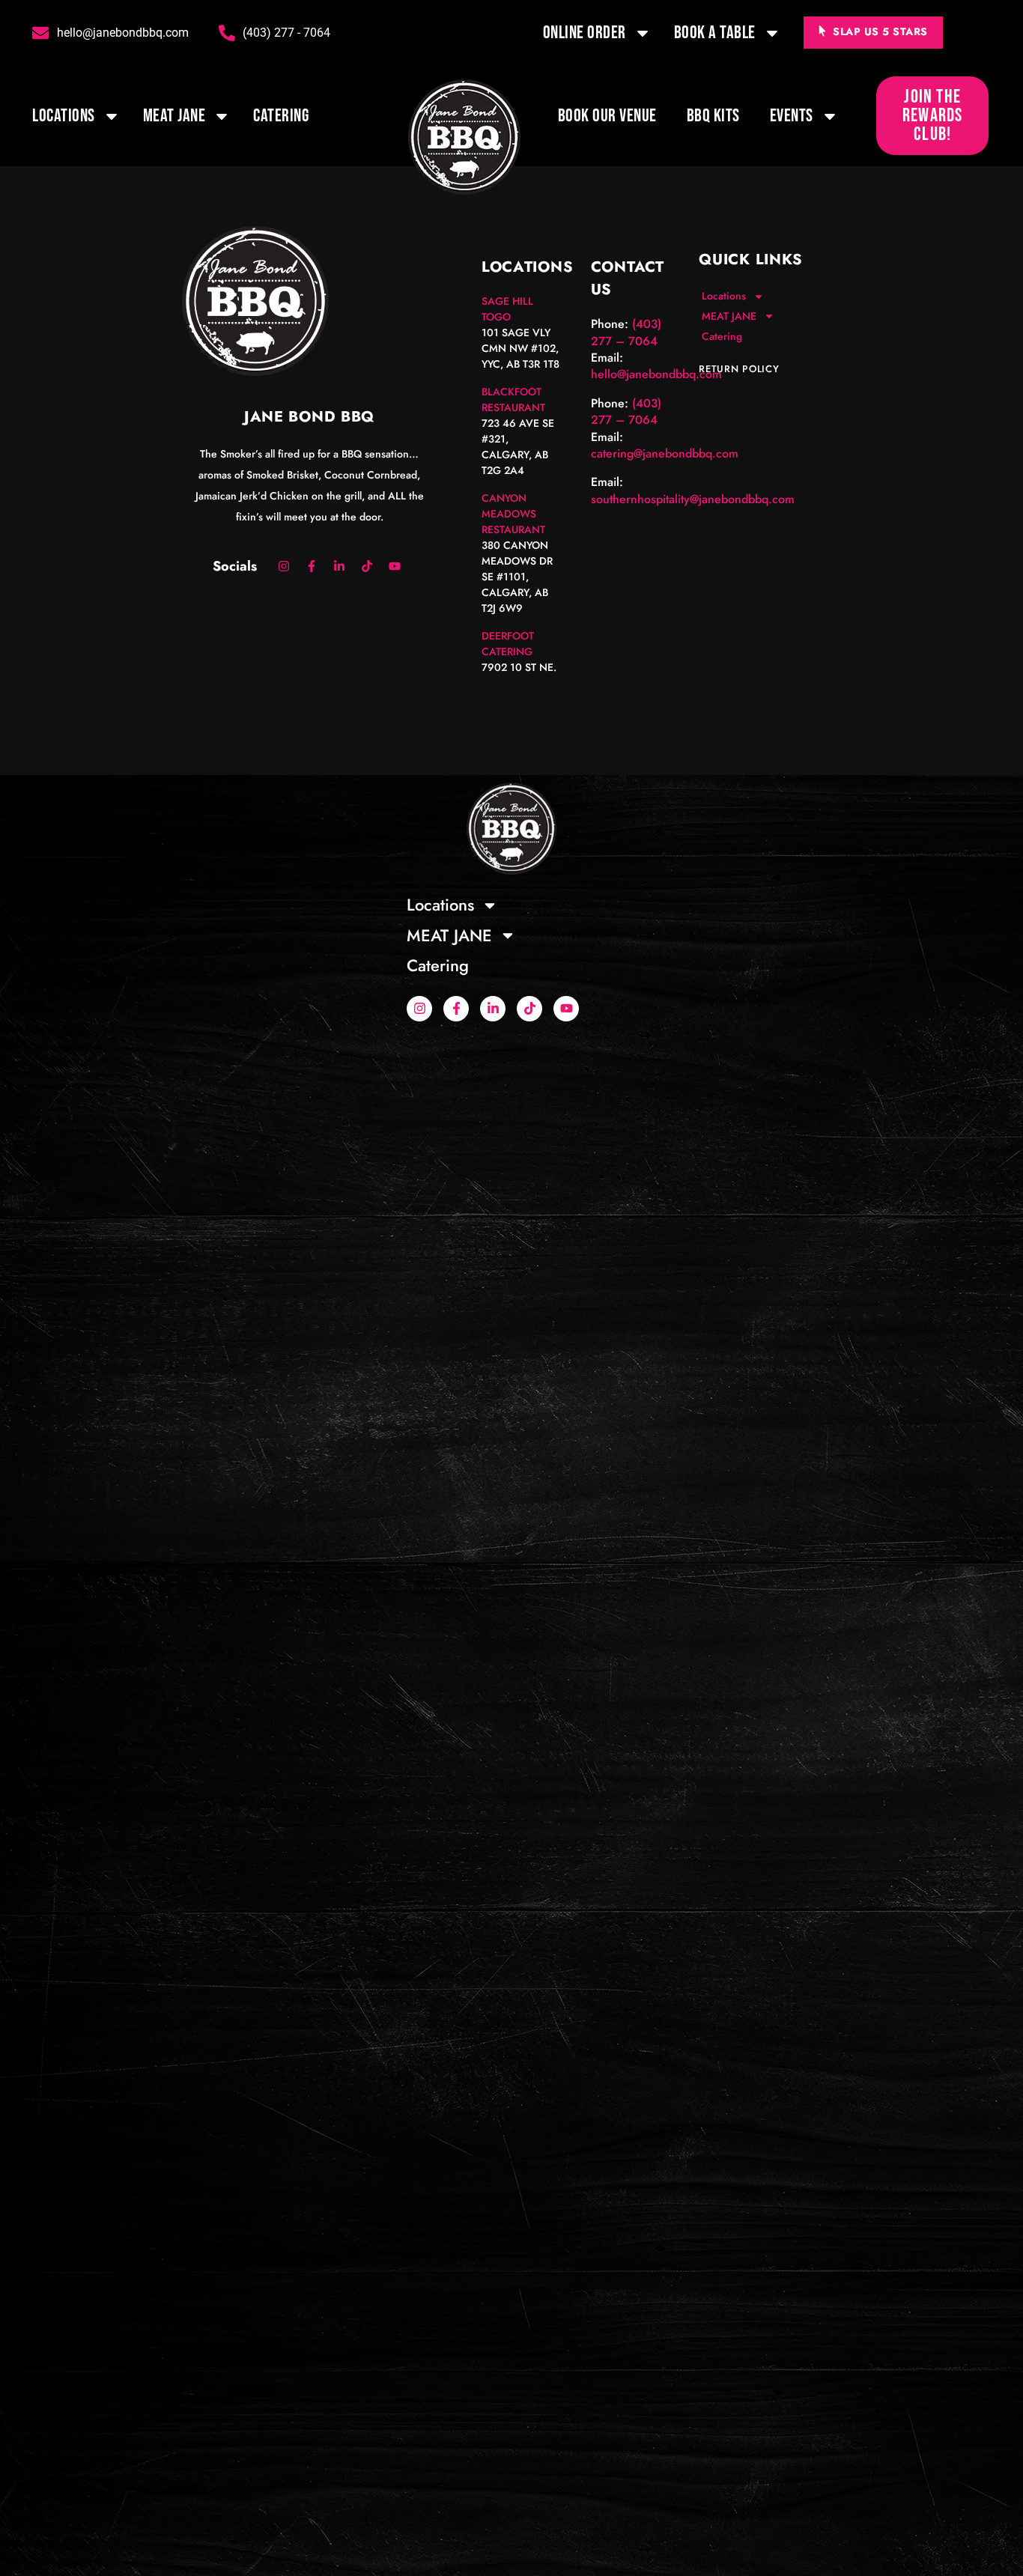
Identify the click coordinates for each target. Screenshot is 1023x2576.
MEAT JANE (174, 116)
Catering (281, 116)
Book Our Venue (607, 116)
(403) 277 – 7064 (626, 332)
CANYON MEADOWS (509, 506)
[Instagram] (284, 566)
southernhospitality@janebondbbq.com (693, 499)
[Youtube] (395, 566)
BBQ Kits (713, 116)
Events (792, 116)
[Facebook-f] (312, 566)
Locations (64, 116)
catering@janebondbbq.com (665, 453)
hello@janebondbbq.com (656, 374)
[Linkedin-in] (339, 566)
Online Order (585, 33)
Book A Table (715, 33)
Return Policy (739, 369)
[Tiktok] (367, 566)
